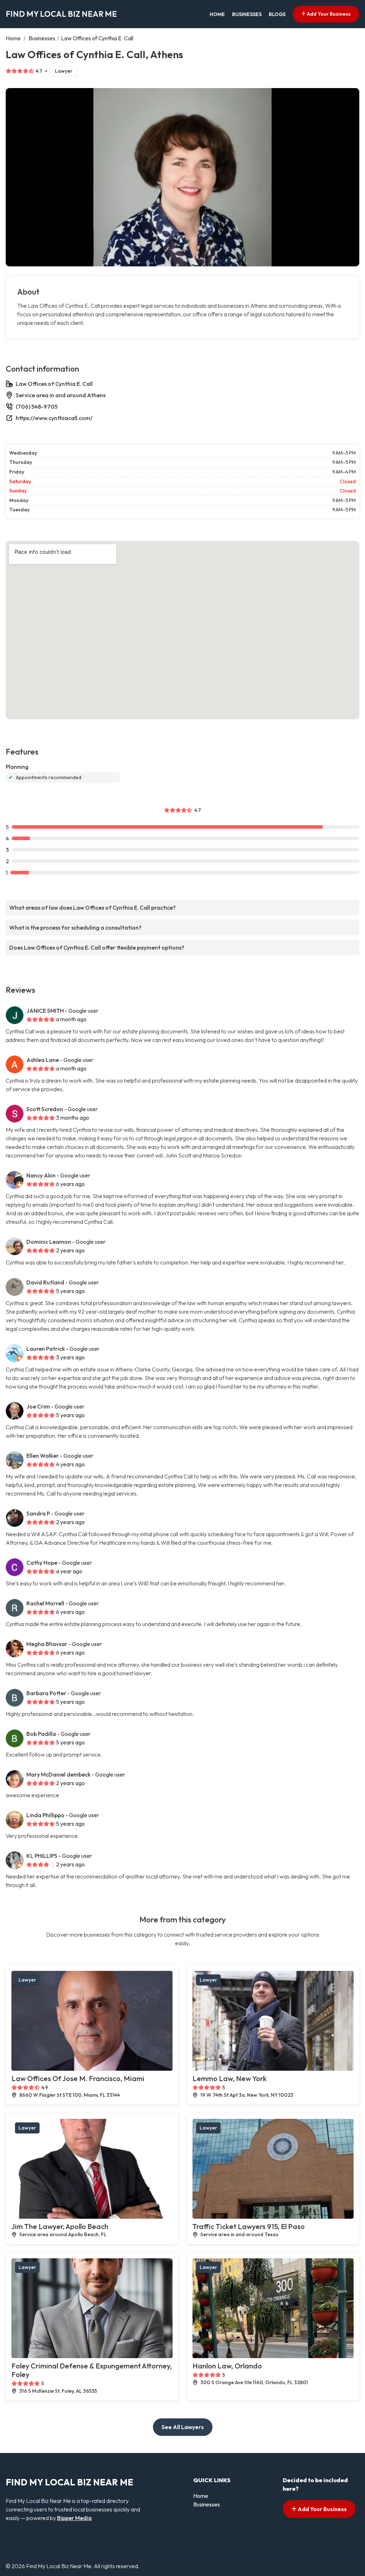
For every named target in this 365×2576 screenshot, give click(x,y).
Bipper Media (74, 2518)
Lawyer (64, 71)
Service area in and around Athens (61, 395)
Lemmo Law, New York (230, 2078)
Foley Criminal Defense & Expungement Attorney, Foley (92, 2370)
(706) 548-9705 (37, 407)
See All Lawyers (183, 2427)
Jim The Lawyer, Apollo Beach (60, 2226)
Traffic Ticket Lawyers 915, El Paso (249, 2226)
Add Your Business (328, 14)
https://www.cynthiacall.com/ (54, 418)
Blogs (277, 14)
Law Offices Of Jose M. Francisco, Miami (78, 2078)
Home (217, 14)
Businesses (247, 14)
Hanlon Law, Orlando (227, 2366)
